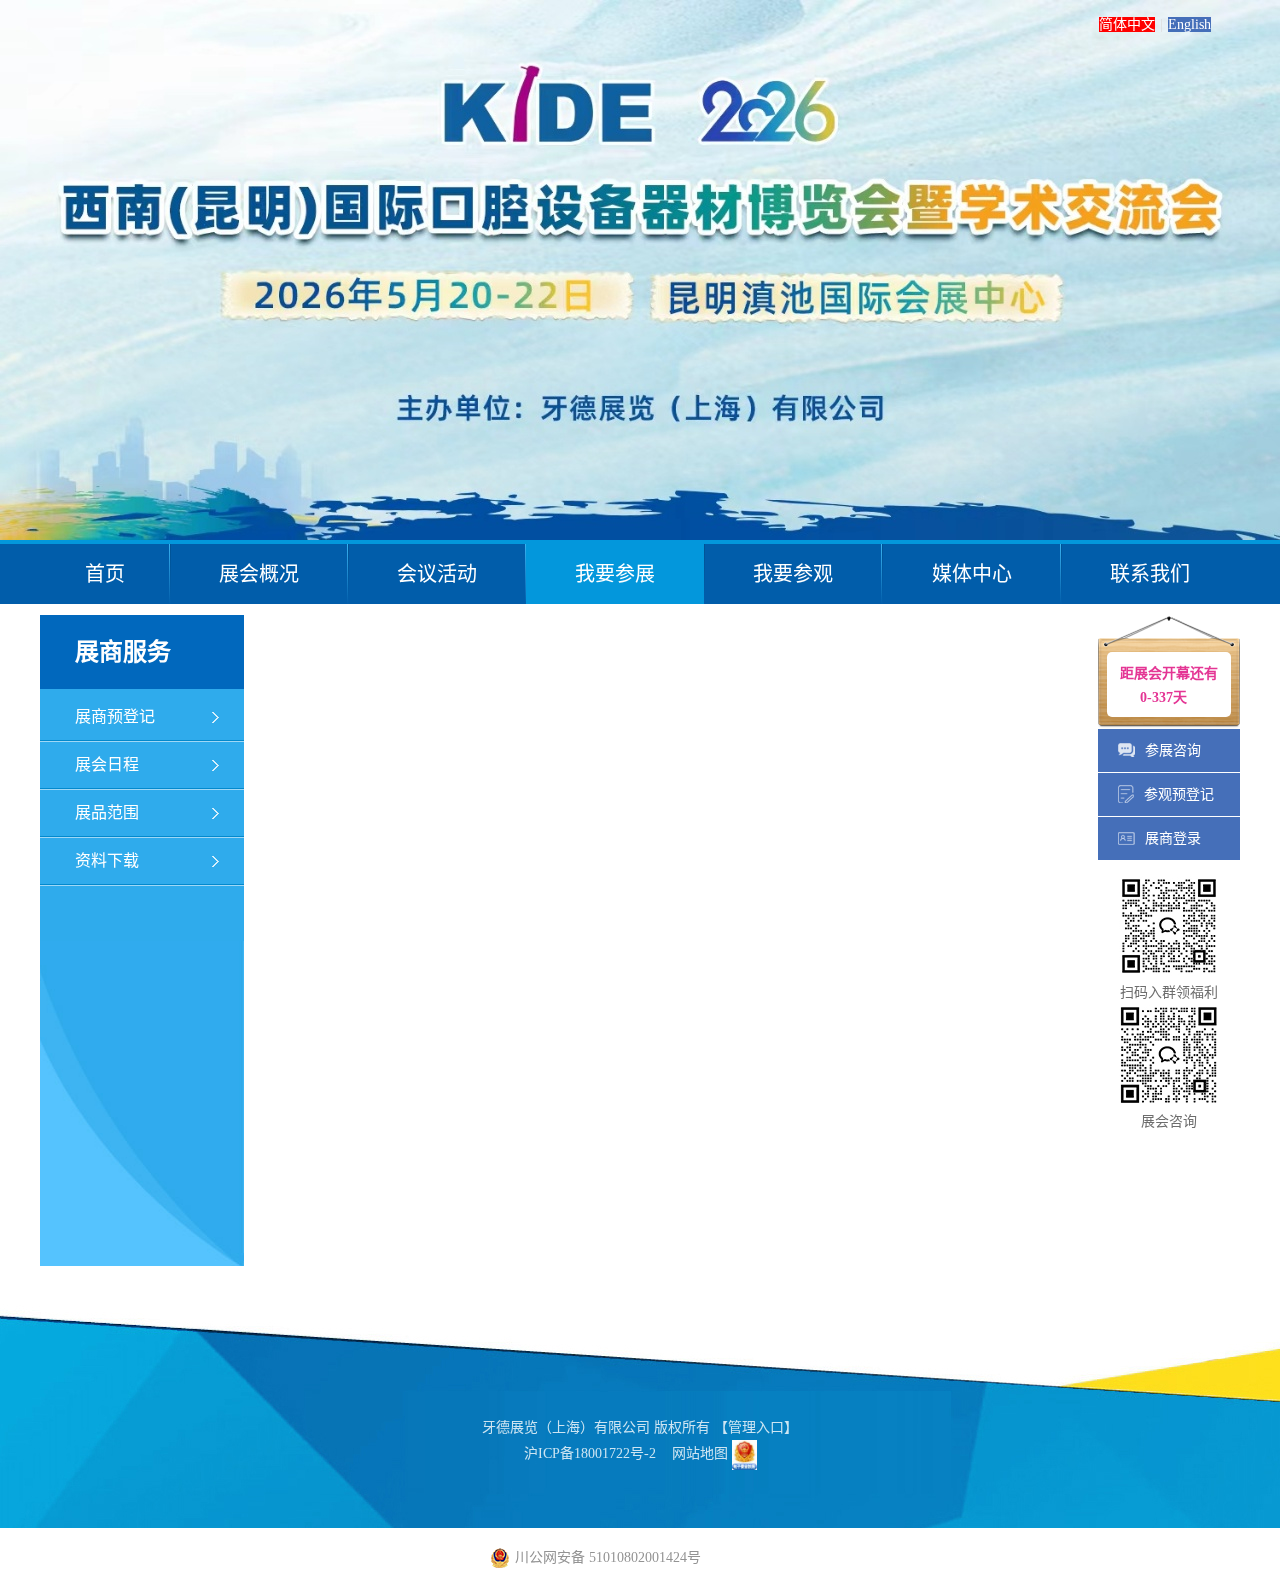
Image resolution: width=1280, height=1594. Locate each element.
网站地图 (700, 1453)
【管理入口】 (756, 1427)
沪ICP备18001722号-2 (590, 1453)
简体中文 (1127, 24)
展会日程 (107, 764)
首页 (105, 574)
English (1189, 24)
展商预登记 (115, 716)
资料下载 (107, 860)
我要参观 (793, 574)
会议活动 (437, 574)
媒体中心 (972, 574)
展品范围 (107, 812)
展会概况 (259, 574)
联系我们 (1150, 574)
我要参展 (615, 574)
